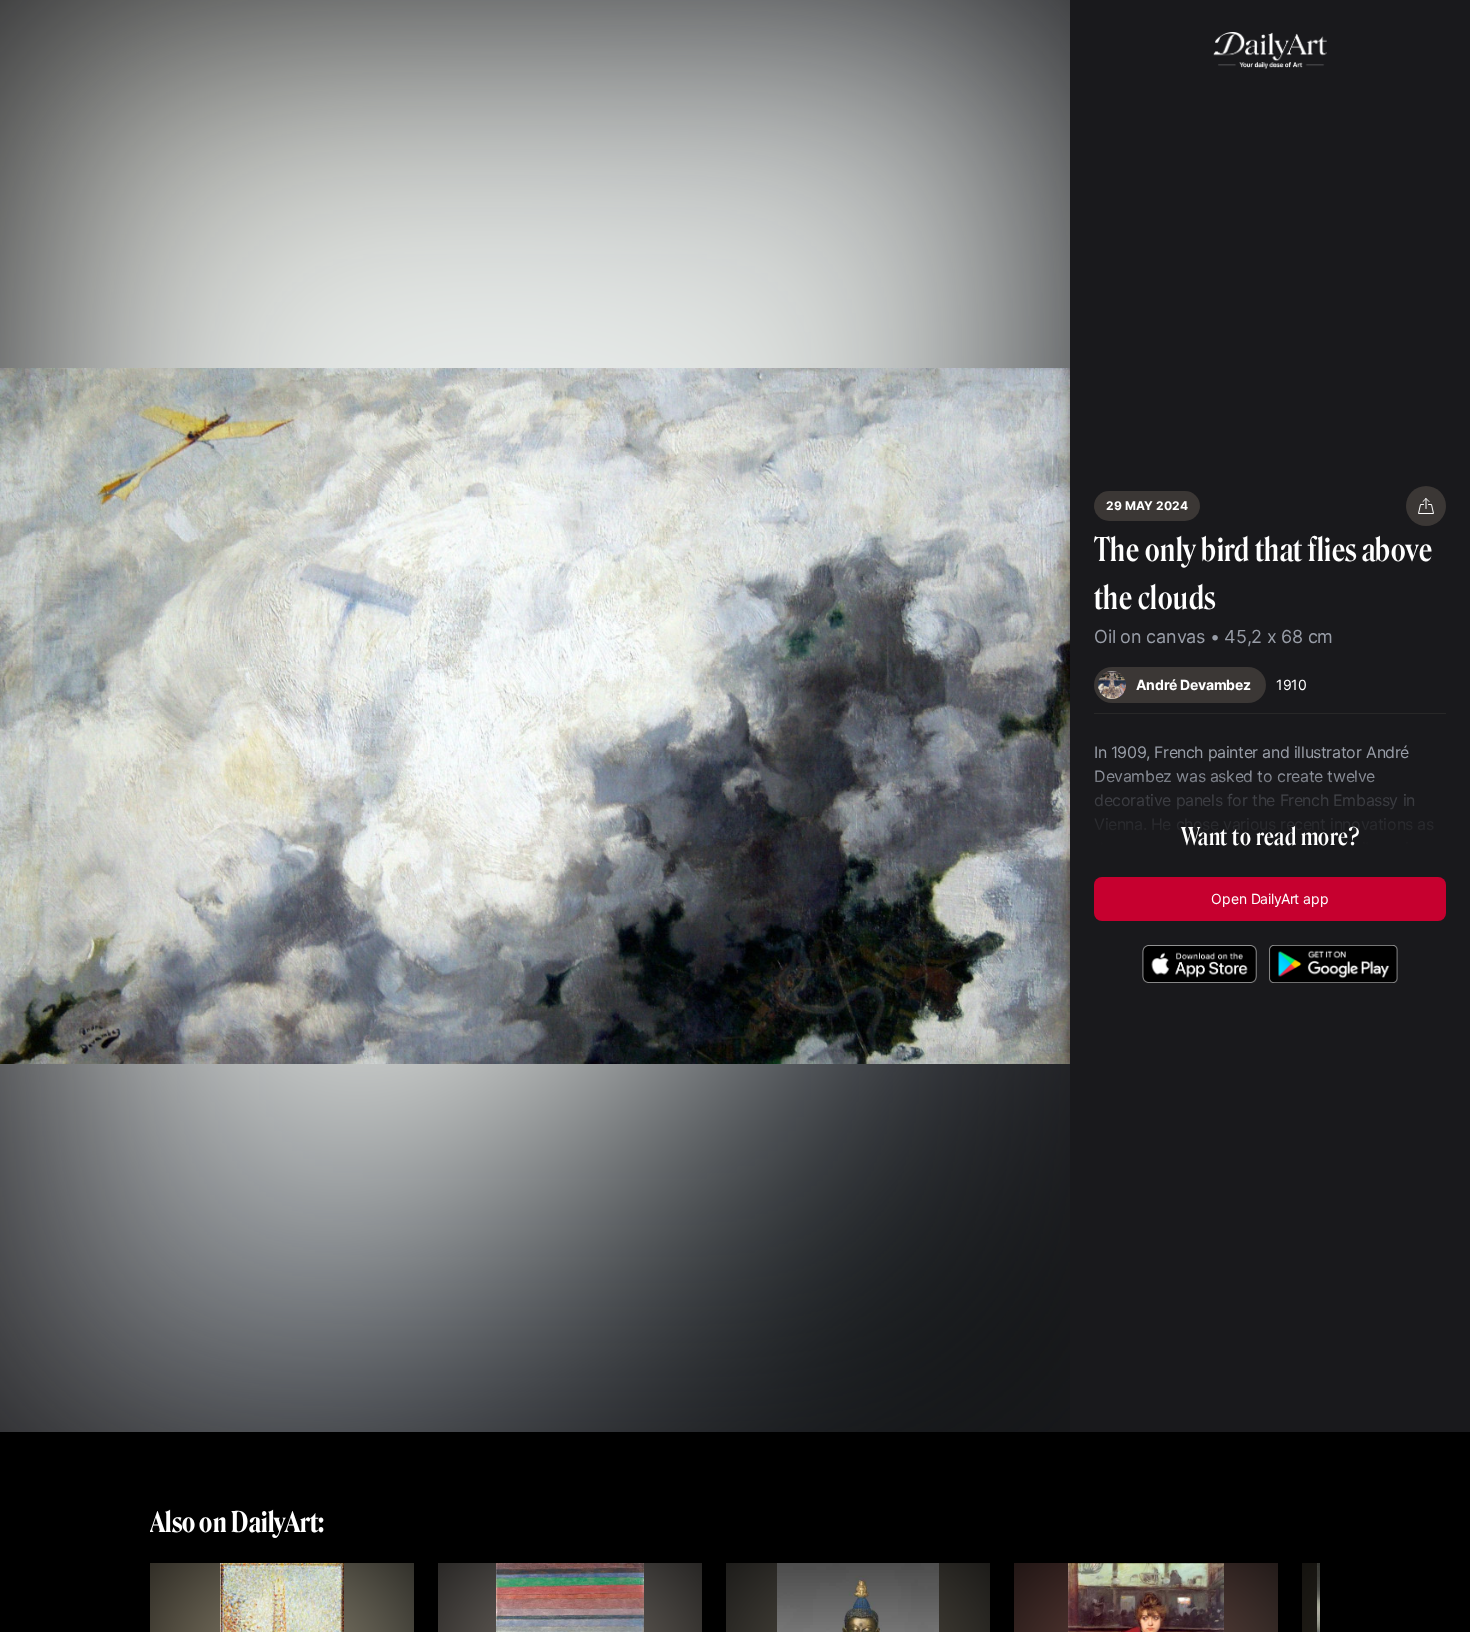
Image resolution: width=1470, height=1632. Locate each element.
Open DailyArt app (1269, 898)
